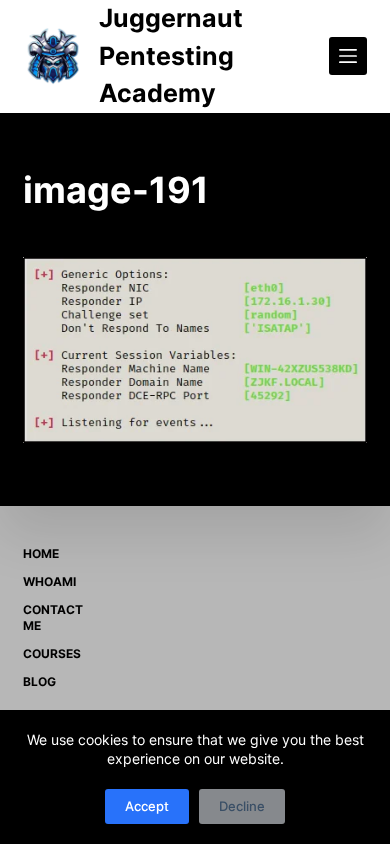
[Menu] (348, 56)
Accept (147, 806)
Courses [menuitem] (52, 653)
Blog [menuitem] (39, 681)
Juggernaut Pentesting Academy (171, 55)
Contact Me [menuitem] (53, 617)
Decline (242, 806)
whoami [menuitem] (49, 581)
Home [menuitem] (41, 553)
